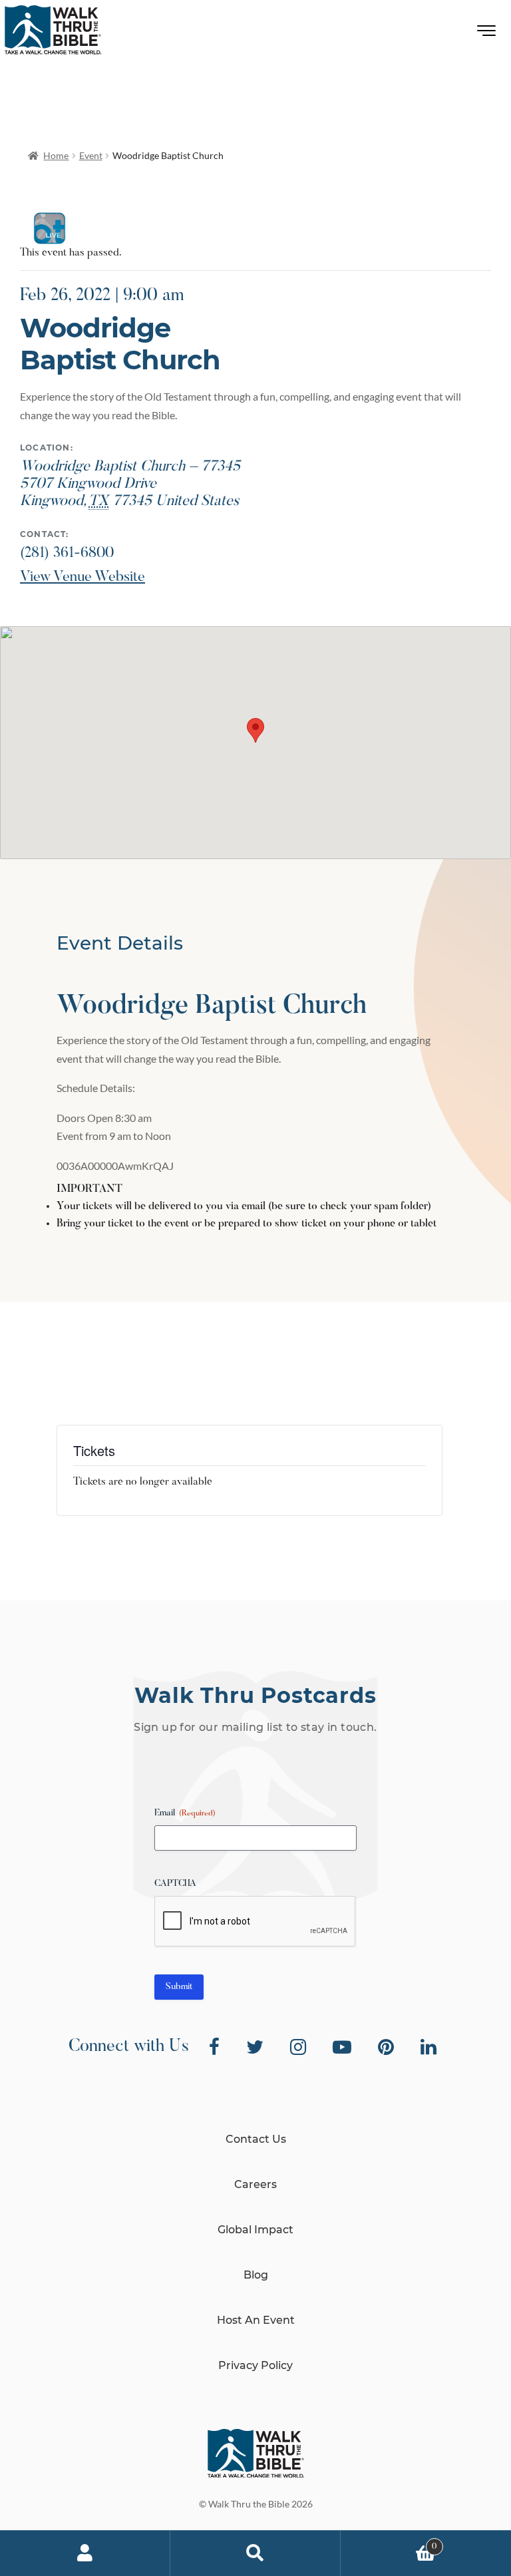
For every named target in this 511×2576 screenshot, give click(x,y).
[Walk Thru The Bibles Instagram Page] (298, 2047)
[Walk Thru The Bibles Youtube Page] (342, 2047)
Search (255, 2553)
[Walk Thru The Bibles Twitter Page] (255, 2047)
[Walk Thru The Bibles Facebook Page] (214, 2047)
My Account (85, 2553)
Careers (255, 2184)
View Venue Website (83, 578)
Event (91, 155)
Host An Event (256, 2320)
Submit (179, 1987)
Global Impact (255, 2230)
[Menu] (487, 34)
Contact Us (256, 2139)
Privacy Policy (255, 2365)
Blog (256, 2275)
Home (56, 155)
